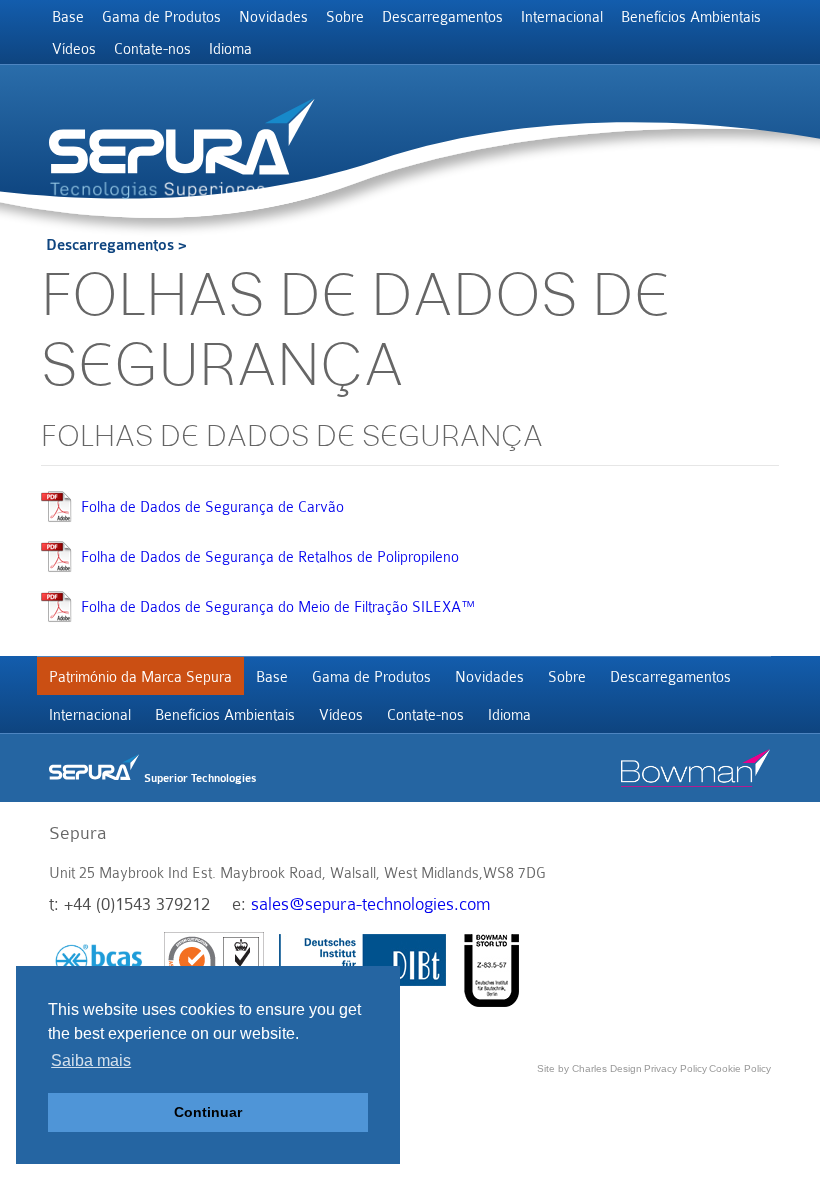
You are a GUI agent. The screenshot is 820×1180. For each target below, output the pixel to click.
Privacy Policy (675, 1068)
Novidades (273, 17)
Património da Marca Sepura (140, 677)
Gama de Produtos (161, 17)
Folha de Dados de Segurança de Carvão (212, 507)
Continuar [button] (208, 1112)
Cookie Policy (740, 1068)
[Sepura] (182, 136)
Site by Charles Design (589, 1068)
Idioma (230, 49)
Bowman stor (696, 768)
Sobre (345, 17)
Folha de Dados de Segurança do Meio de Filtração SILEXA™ (278, 607)
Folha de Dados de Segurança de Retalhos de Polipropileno (270, 557)
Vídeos (74, 49)
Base (68, 17)
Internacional (562, 17)
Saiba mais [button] (91, 1060)
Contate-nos (152, 49)
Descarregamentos (442, 17)
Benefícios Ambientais (691, 17)
